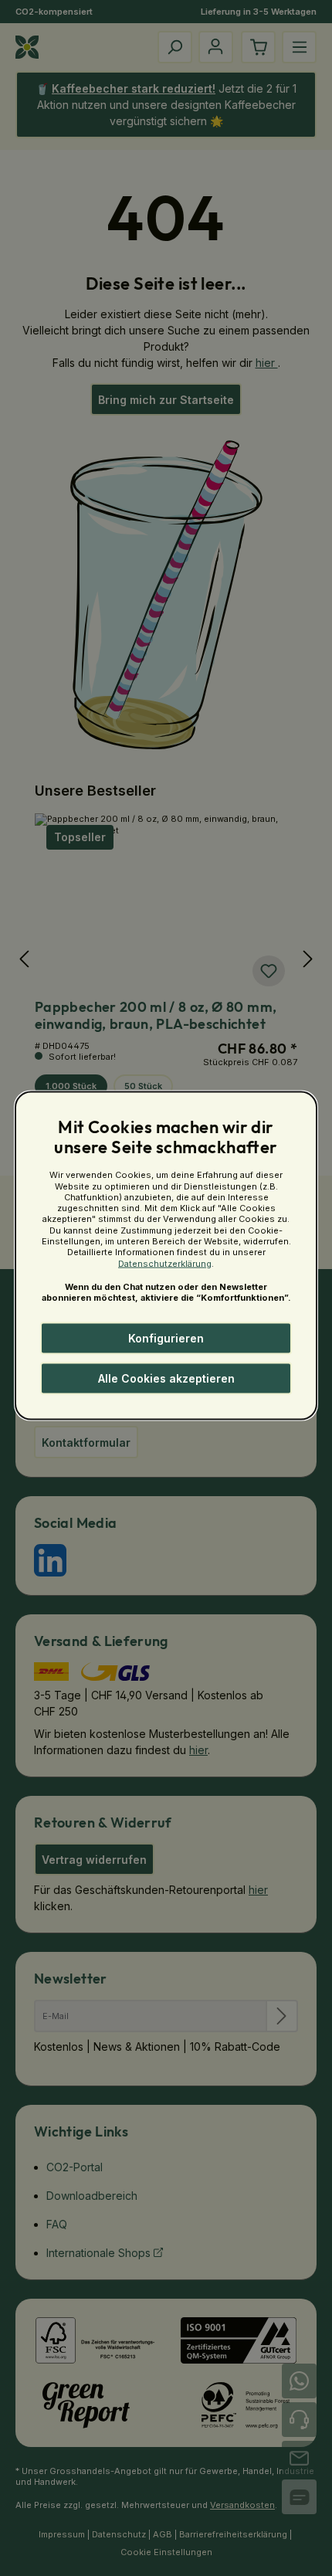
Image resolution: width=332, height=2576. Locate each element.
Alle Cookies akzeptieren (166, 1378)
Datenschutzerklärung (165, 1263)
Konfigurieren (166, 1338)
